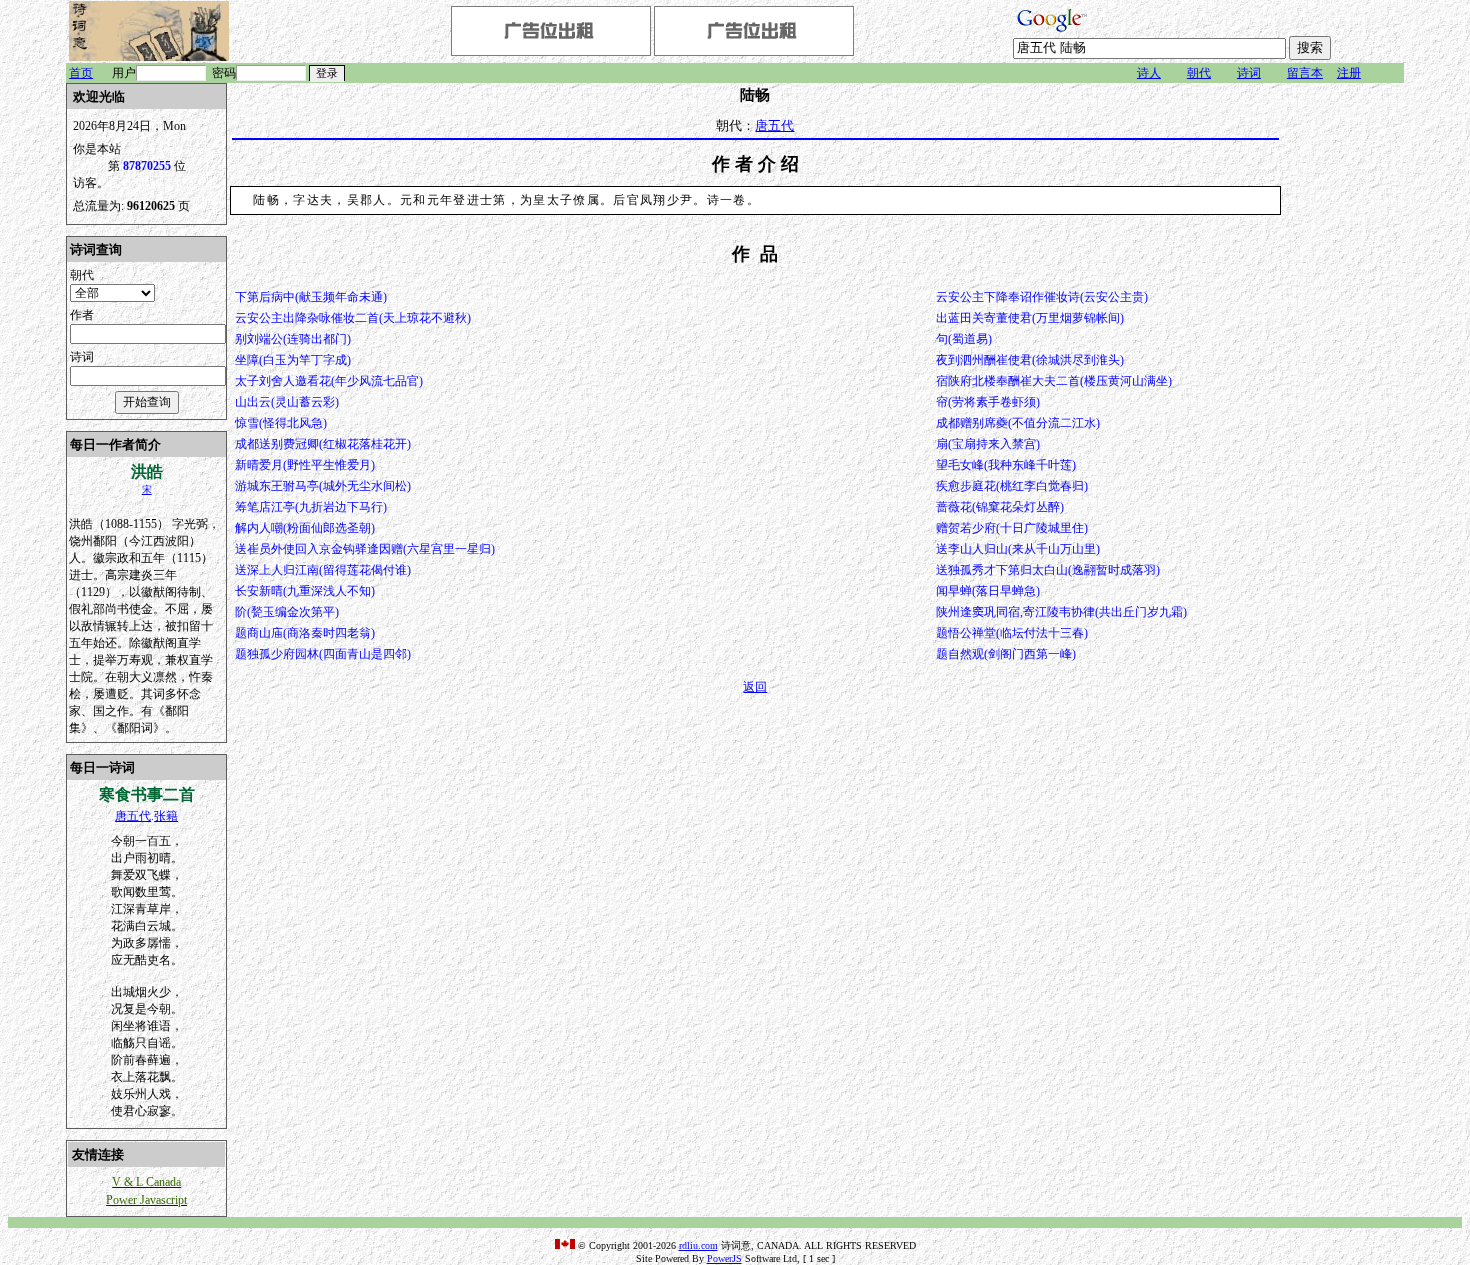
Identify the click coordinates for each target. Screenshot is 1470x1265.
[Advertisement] (1344, 383)
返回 (755, 687)
